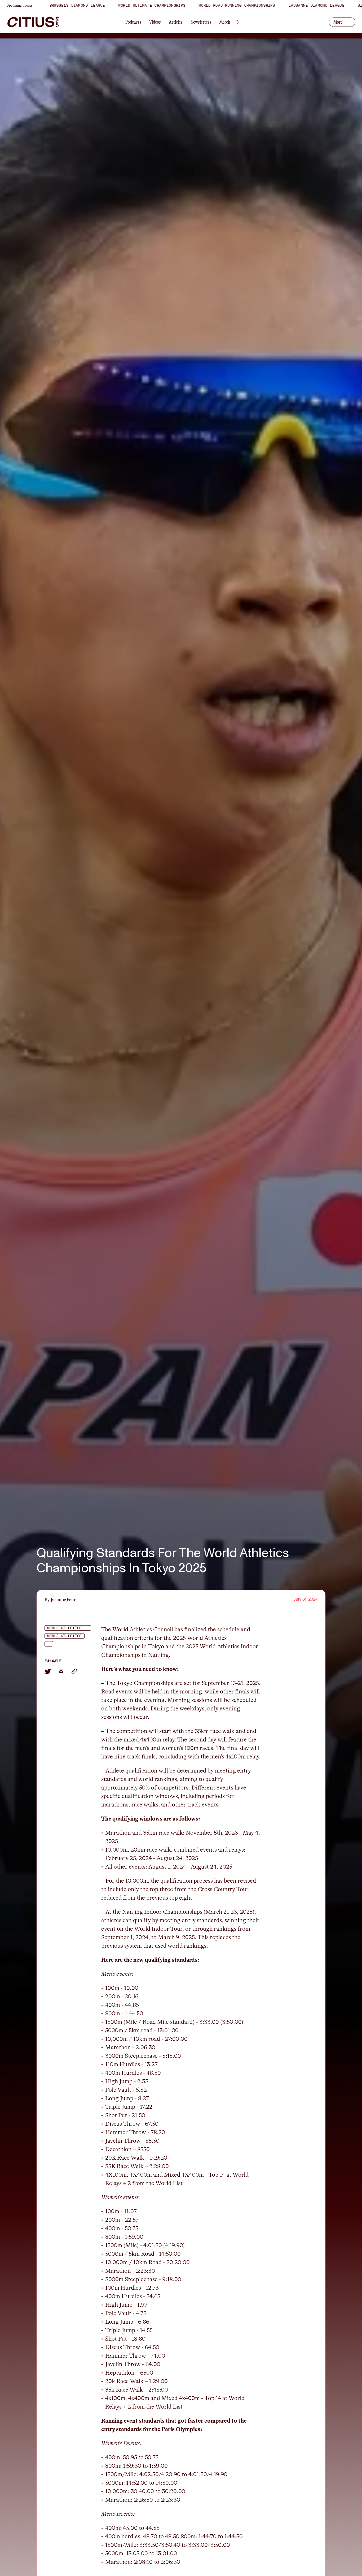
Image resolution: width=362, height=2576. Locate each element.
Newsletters (201, 22)
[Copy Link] (74, 1671)
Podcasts (133, 22)
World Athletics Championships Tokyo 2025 (69, 1628)
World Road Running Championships (122, 5)
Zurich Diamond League (334, 5)
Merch (225, 22)
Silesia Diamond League (269, 5)
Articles (176, 22)
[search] (238, 22)
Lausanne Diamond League (201, 5)
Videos (155, 22)
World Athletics (65, 1636)
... (48, 1644)
